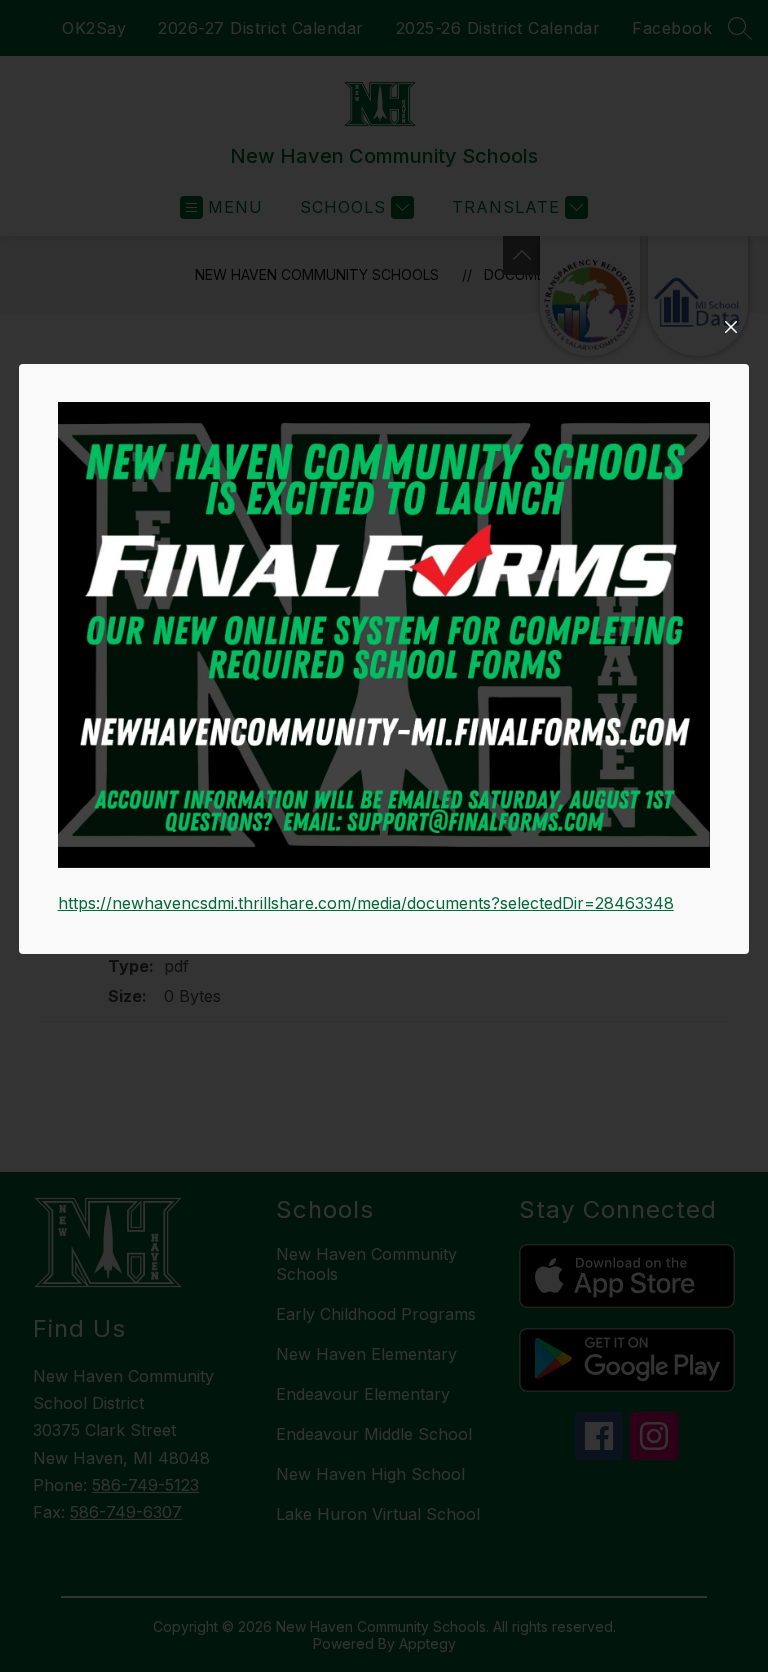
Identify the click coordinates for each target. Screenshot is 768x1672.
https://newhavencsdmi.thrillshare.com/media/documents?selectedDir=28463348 (366, 903)
